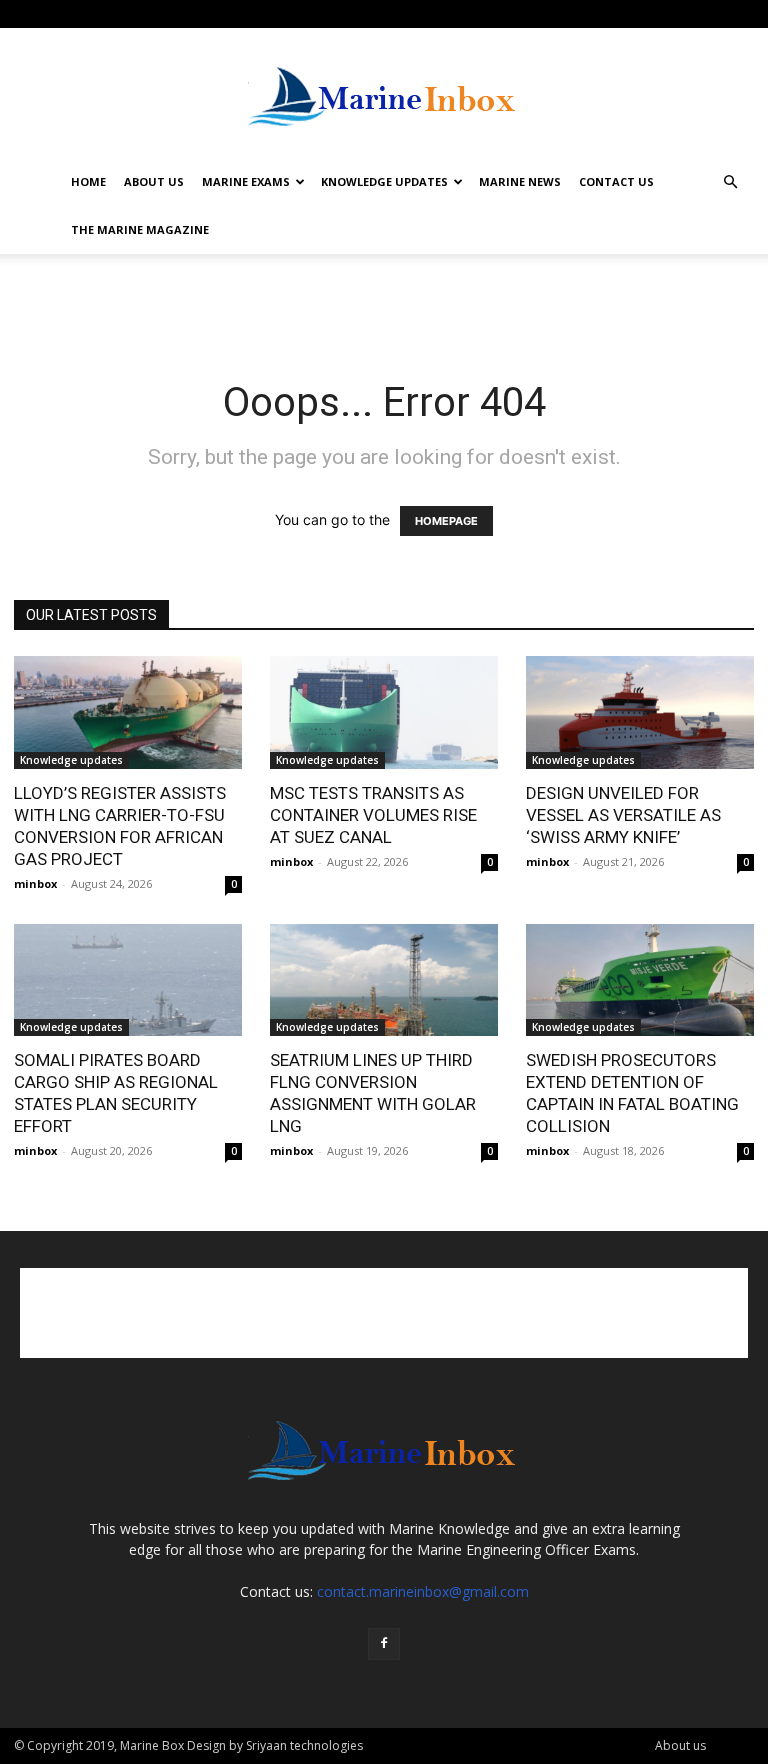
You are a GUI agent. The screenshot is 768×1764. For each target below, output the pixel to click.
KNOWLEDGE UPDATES (384, 181)
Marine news (520, 181)
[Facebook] (739, 14)
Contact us (616, 181)
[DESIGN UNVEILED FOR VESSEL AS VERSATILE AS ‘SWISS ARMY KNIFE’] (640, 712)
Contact (166, 13)
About (111, 13)
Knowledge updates (71, 760)
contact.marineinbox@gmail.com (423, 1591)
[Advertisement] (384, 298)
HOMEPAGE (446, 521)
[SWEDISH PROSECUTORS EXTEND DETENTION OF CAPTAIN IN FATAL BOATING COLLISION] (640, 980)
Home (88, 181)
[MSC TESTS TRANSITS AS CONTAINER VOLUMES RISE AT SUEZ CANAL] (384, 712)
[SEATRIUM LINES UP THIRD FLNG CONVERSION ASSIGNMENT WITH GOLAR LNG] (384, 980)
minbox (35, 883)
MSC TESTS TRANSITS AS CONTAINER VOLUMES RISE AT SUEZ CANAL (373, 815)
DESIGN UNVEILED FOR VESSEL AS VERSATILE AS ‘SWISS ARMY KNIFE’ (623, 815)
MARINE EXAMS (246, 181)
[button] (730, 182)
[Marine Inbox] (384, 94)
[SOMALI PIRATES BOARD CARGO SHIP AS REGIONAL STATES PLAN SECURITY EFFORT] (128, 980)
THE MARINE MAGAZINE (140, 229)
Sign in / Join (46, 13)
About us (154, 181)
